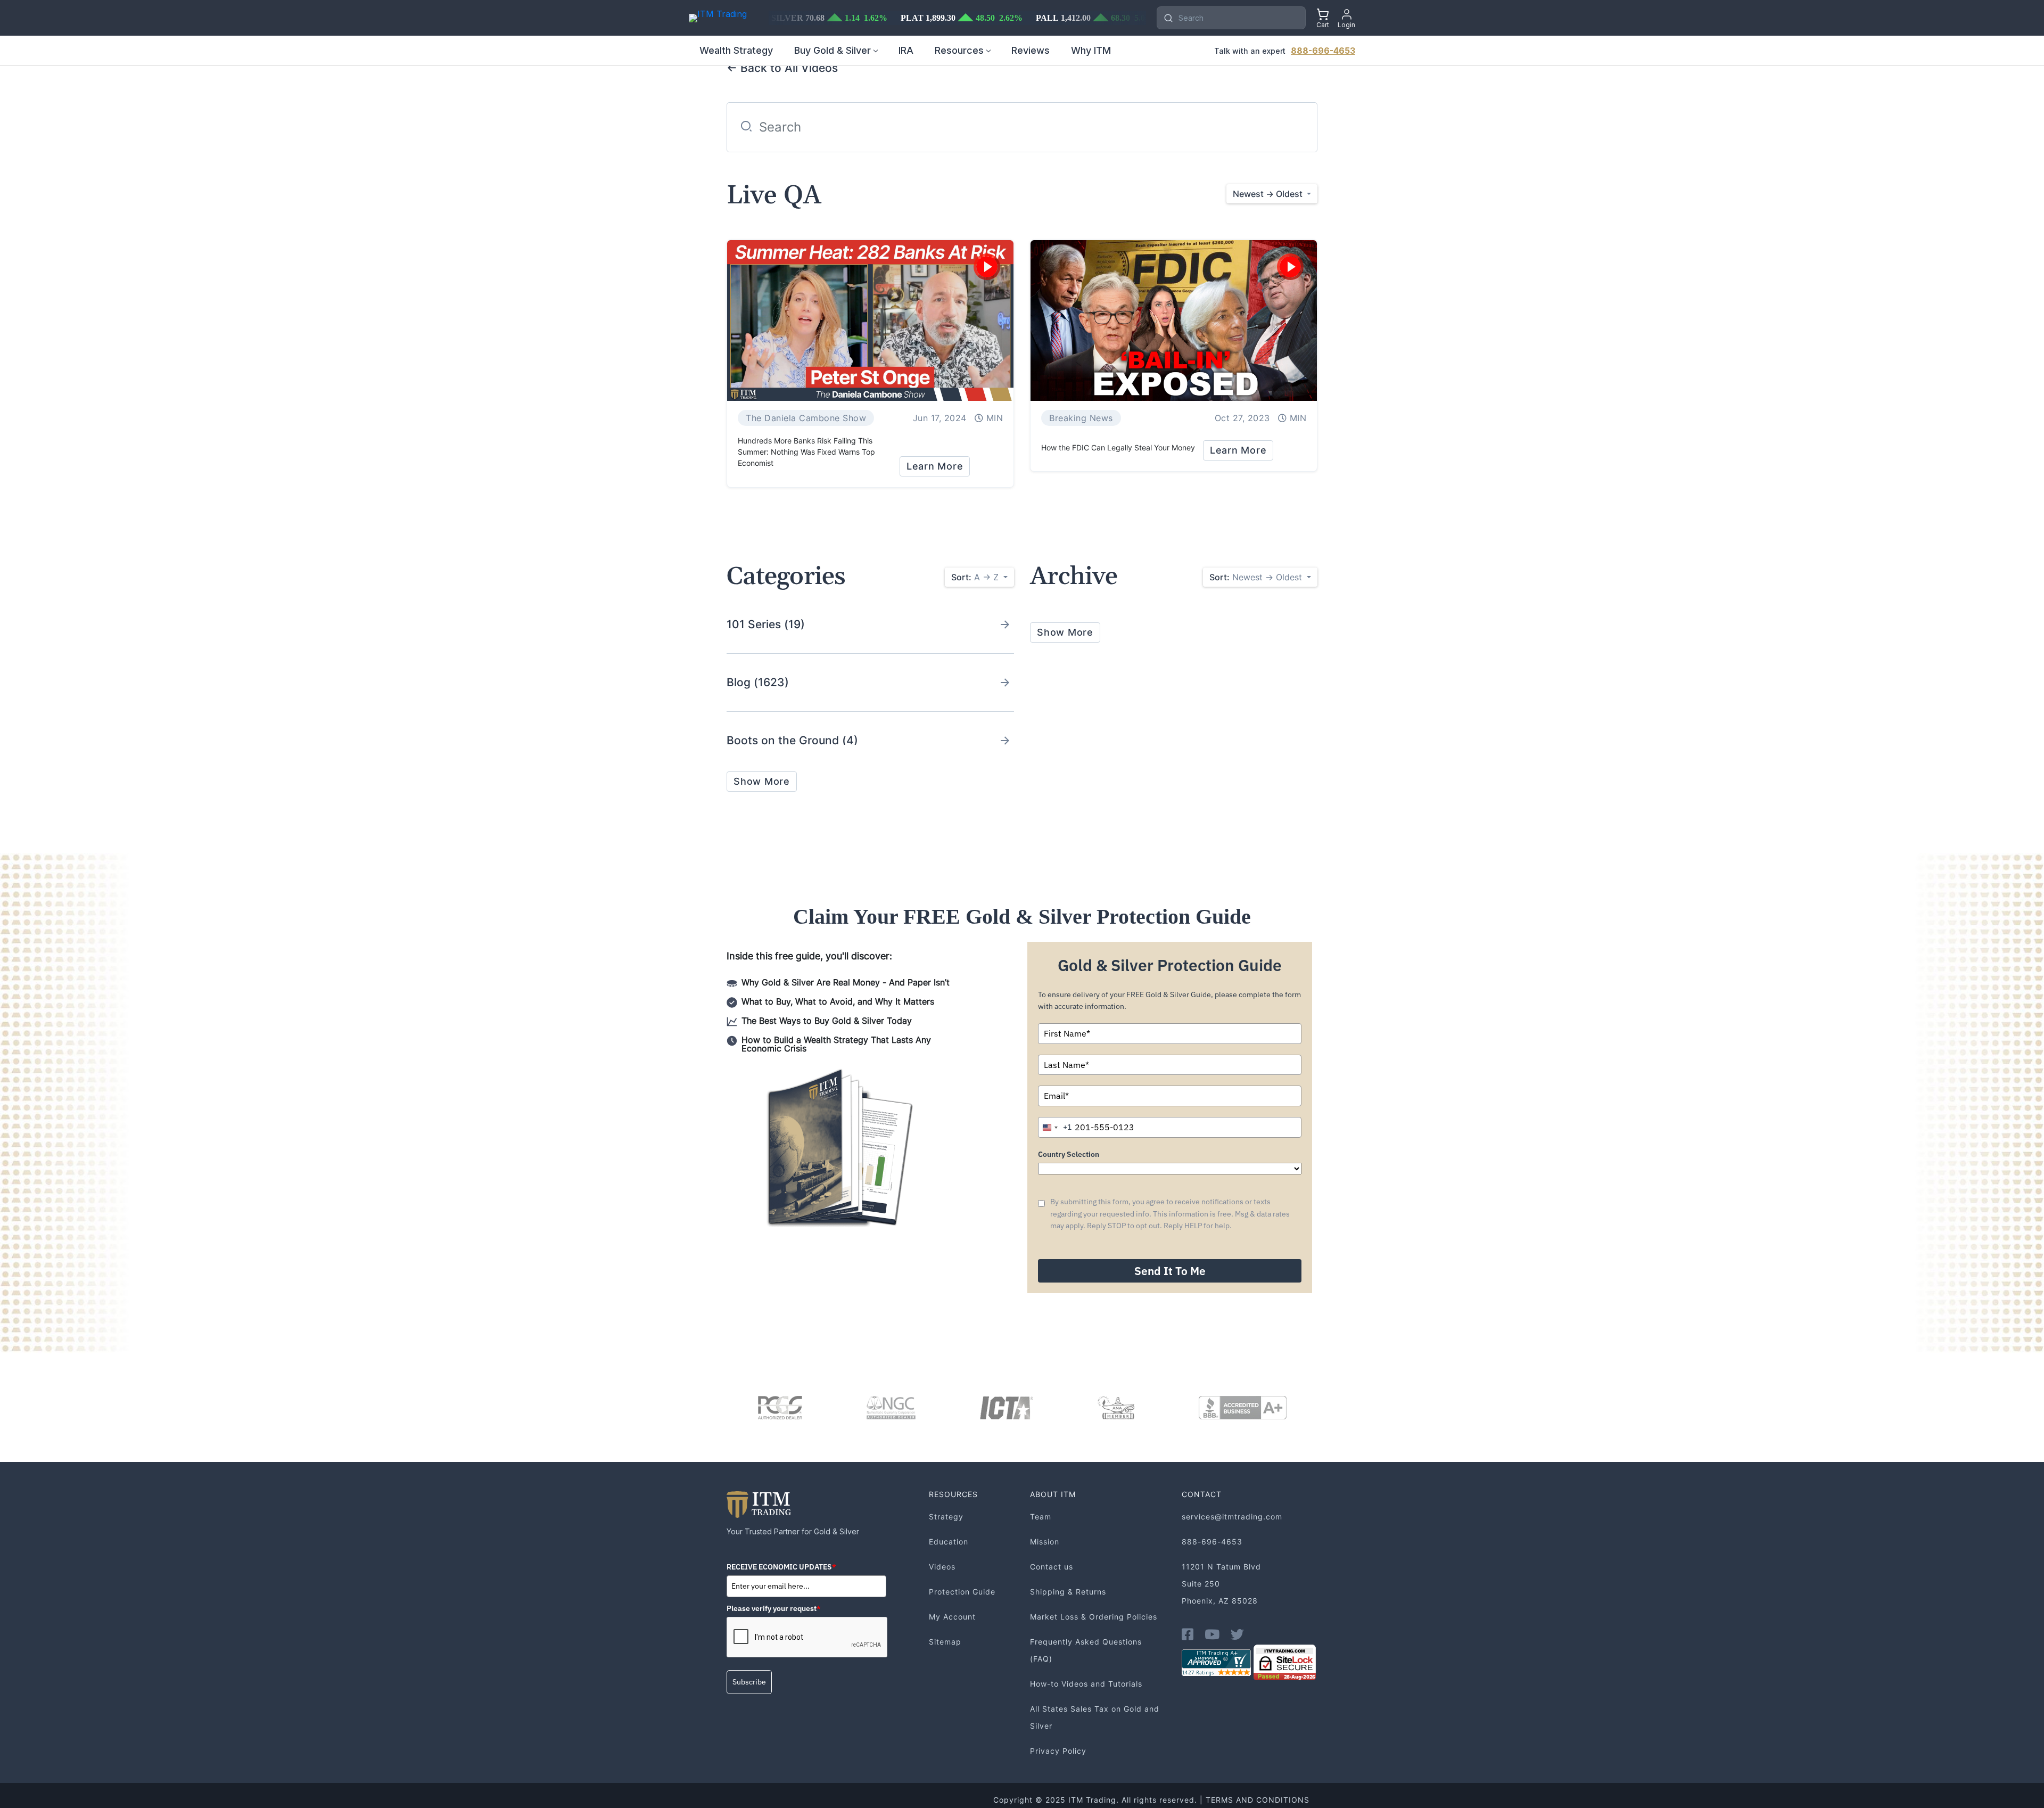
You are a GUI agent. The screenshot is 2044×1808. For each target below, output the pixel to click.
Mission (1045, 1542)
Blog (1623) (758, 682)
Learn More (935, 466)
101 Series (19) (766, 624)
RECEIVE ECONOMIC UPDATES (781, 1567)
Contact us (1052, 1567)
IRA (906, 50)
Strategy (946, 1517)
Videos (942, 1567)
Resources (959, 50)
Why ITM (1091, 50)
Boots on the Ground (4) (792, 740)
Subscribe (749, 1682)
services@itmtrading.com (1232, 1517)
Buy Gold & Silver (833, 50)
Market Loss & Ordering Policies (1094, 1617)
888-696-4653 (1323, 51)
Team (1041, 1517)
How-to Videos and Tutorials (1086, 1684)
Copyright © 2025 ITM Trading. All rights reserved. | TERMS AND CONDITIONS (1151, 1800)
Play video (987, 267)
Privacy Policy (1058, 1751)
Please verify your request (774, 1608)
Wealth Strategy (736, 50)
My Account (952, 1617)
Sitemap (945, 1642)
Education (949, 1542)
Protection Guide (962, 1592)
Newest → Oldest (1257, 577)
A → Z (976, 577)
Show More (762, 781)
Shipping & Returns (1068, 1592)
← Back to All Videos (782, 68)
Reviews (1031, 50)
